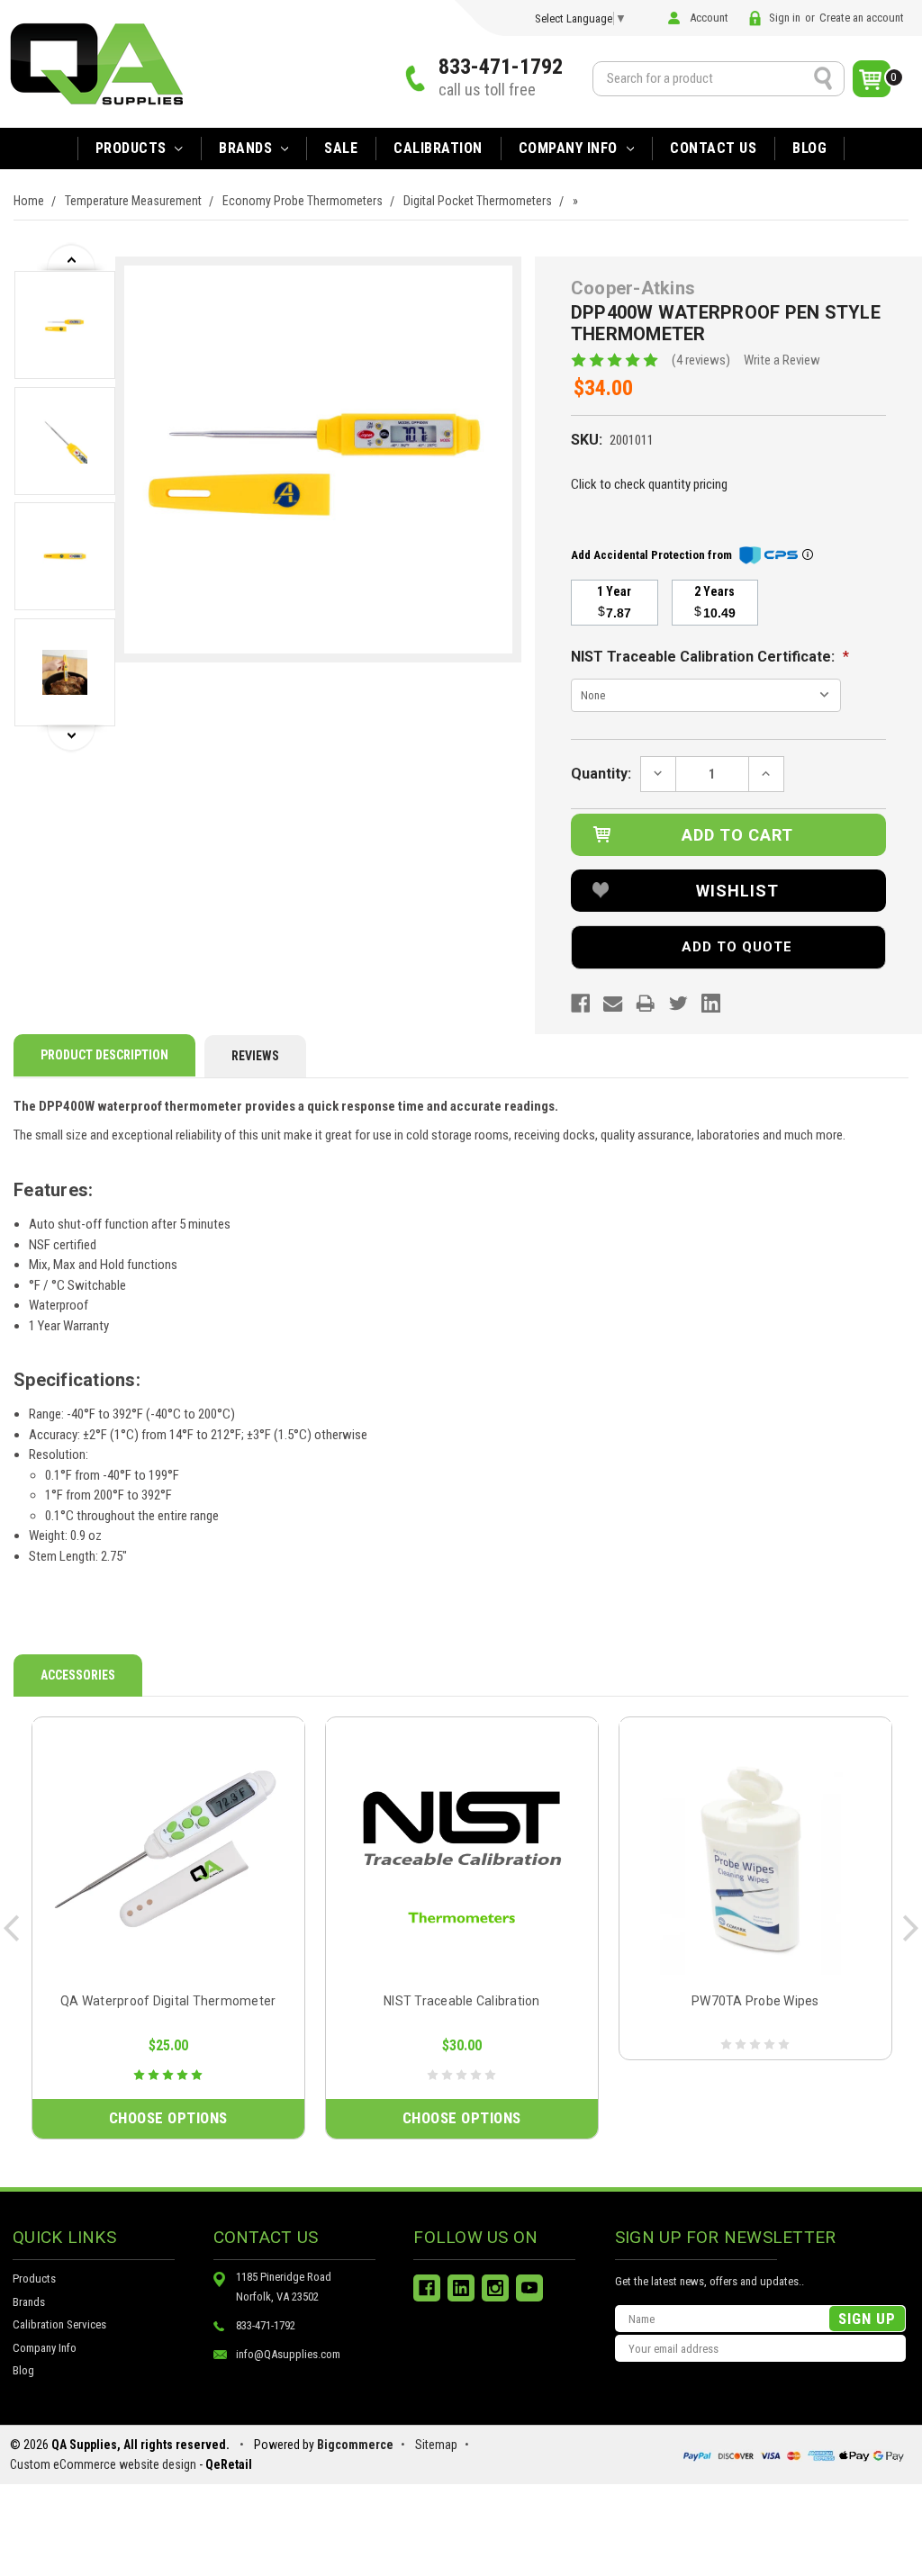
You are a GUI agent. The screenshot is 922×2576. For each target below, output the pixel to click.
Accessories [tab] (78, 1675)
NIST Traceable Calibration (462, 2001)
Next (72, 739)
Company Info (570, 148)
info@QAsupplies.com (288, 2354)
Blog (809, 148)
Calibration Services (59, 2324)
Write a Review (782, 360)
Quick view (168, 1857)
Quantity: (601, 774)
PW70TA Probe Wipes (755, 2001)
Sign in (785, 18)
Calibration (438, 148)
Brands (29, 2302)
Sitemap (436, 2445)
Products (133, 148)
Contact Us (713, 148)
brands (248, 148)
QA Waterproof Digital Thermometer (168, 2001)
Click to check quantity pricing (649, 484)
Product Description (104, 1055)
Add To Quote (737, 947)
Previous (72, 257)
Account (709, 18)
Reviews (255, 1056)
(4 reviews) (701, 360)
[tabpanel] (65, 328)
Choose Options (168, 2118)
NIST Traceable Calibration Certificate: (710, 657)
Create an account (862, 18)
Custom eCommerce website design (103, 2464)
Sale (341, 148)
